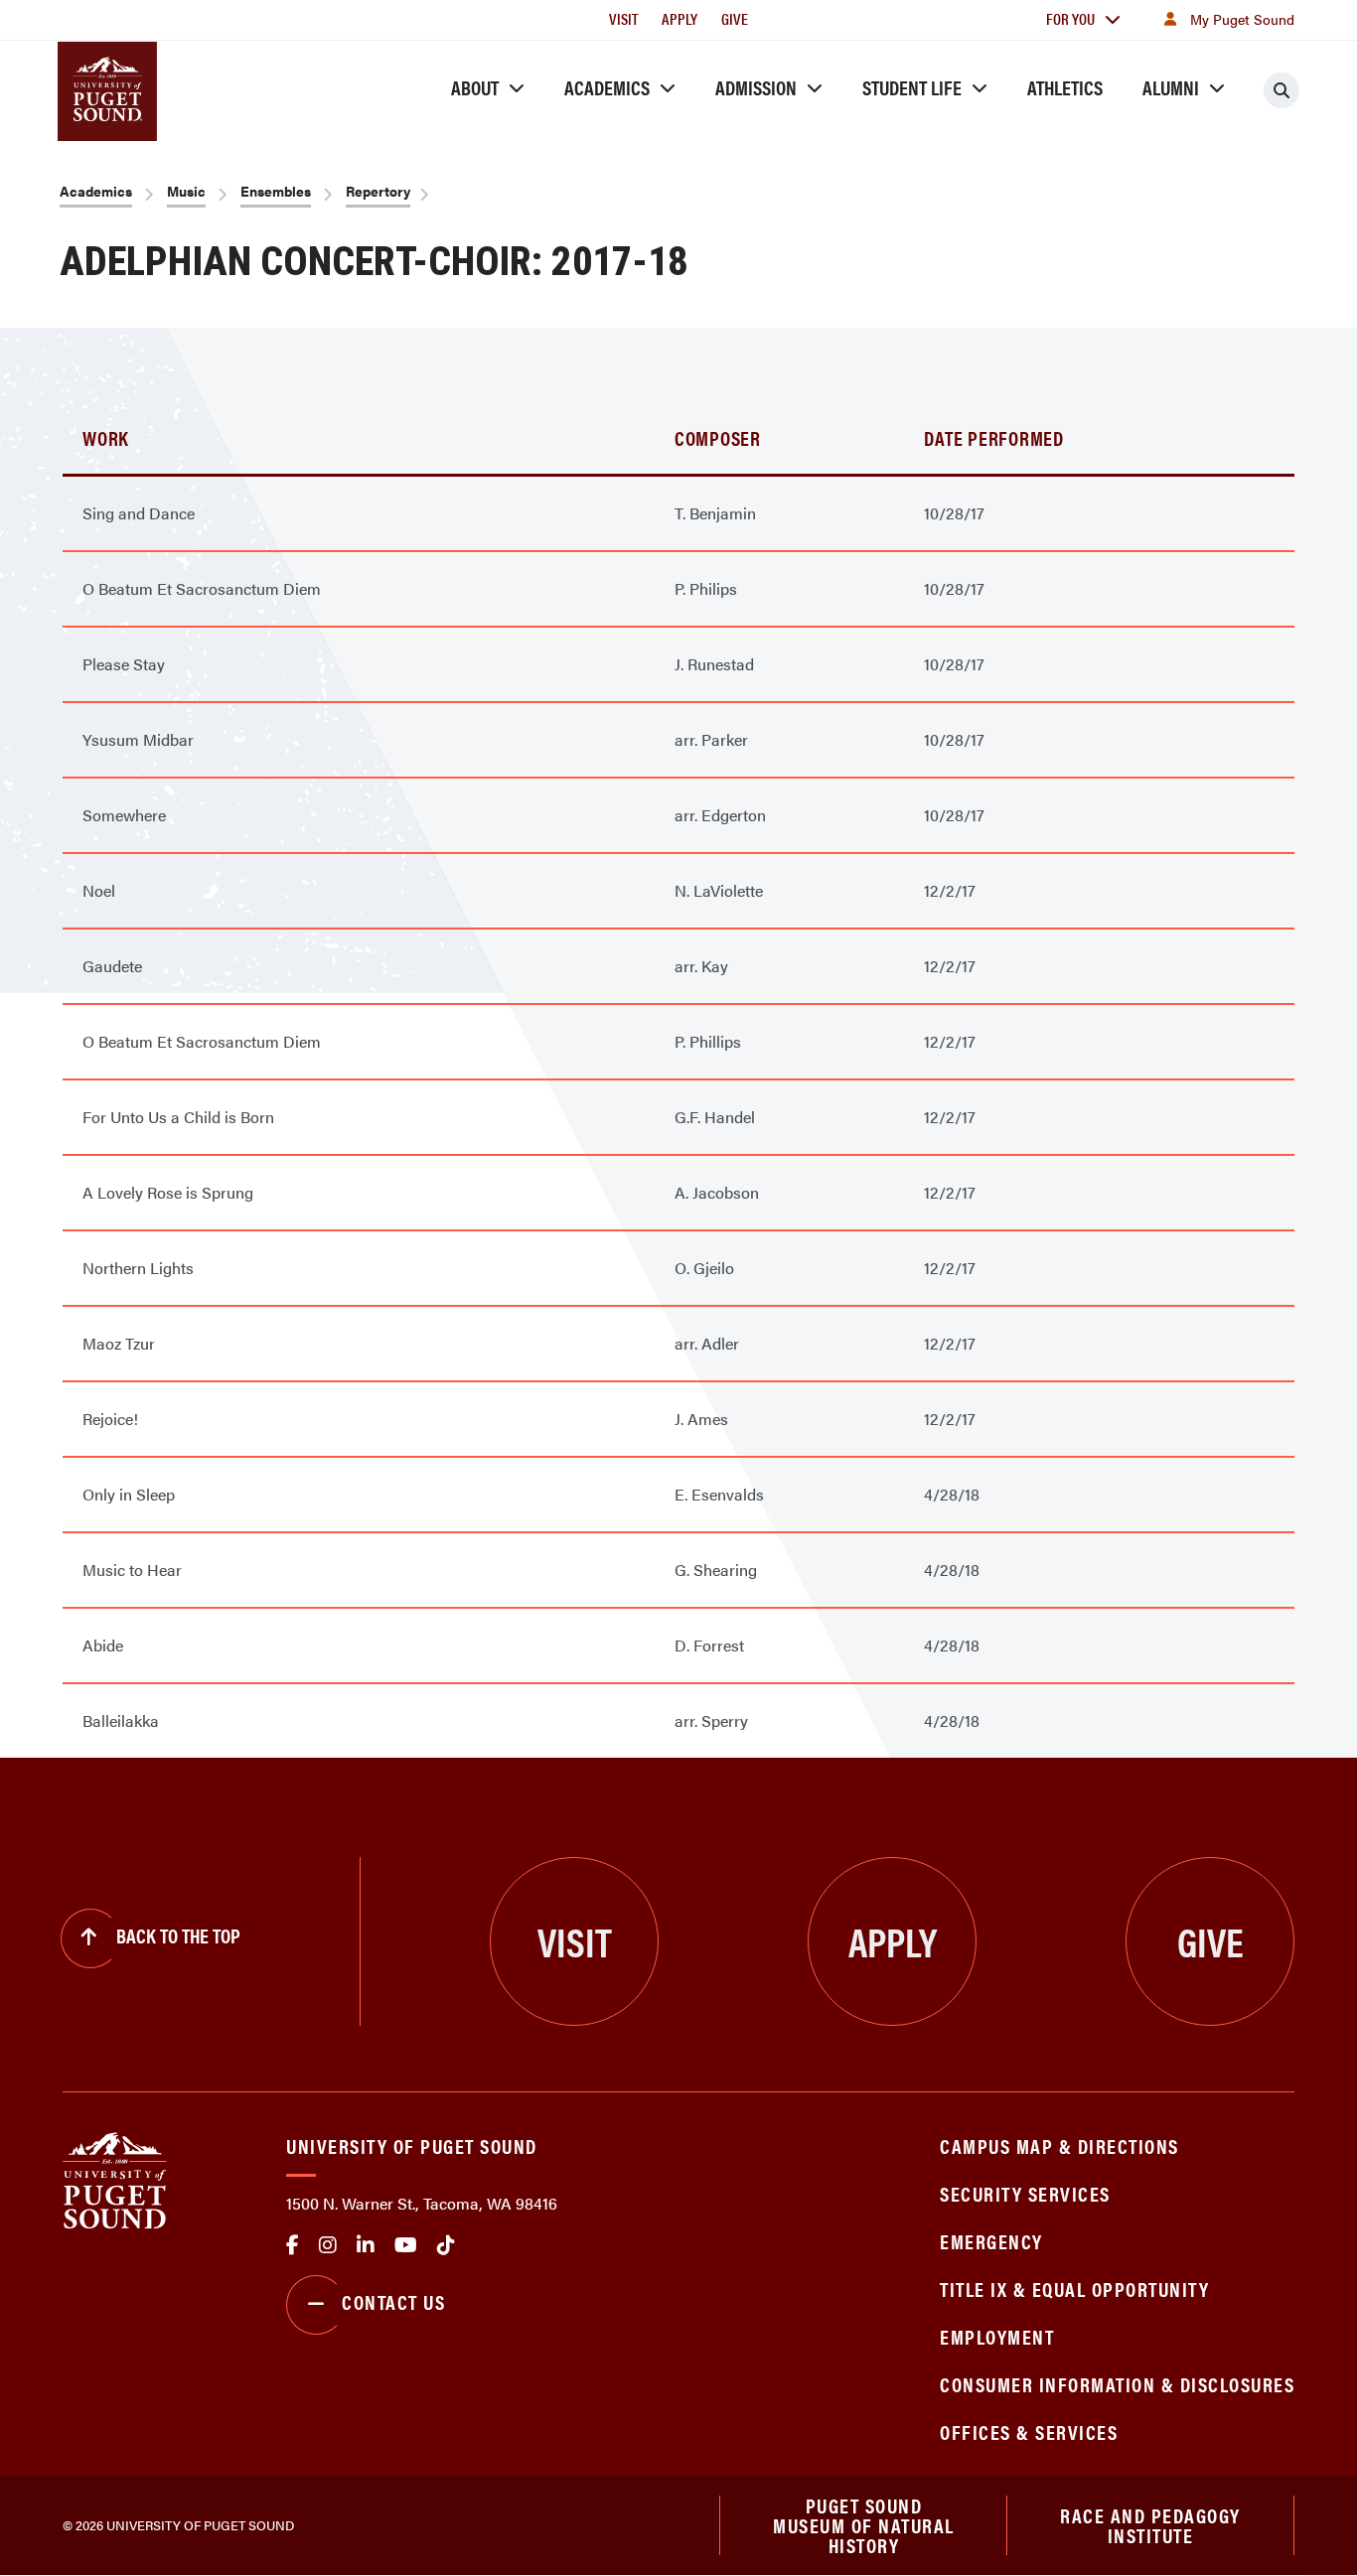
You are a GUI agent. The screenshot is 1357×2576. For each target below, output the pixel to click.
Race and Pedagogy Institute (1150, 2525)
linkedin (366, 2245)
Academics (607, 87)
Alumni (1171, 87)
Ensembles (276, 191)
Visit (623, 18)
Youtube (406, 2245)
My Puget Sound (1242, 19)
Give (735, 18)
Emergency (991, 2241)
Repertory (378, 191)
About (475, 87)
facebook (293, 2245)
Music (186, 191)
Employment (997, 2336)
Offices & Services (1029, 2432)
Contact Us (393, 2301)
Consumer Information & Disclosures (1117, 2384)
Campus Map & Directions (1059, 2146)
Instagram (328, 2245)
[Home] (115, 2178)
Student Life (912, 87)
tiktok (446, 2245)
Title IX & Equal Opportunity (1074, 2289)
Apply (679, 18)
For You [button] (1070, 18)
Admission (756, 87)
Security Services (1025, 2193)
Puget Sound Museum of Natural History (864, 2525)
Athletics (1065, 87)
